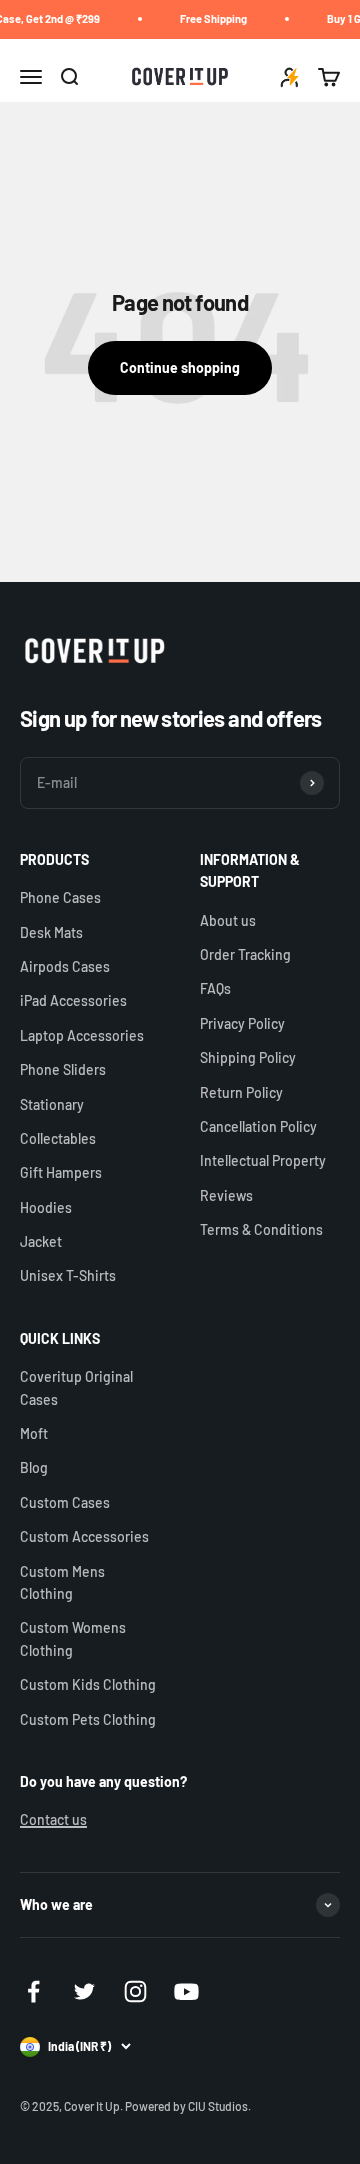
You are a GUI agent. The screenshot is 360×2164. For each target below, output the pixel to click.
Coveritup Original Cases (76, 1387)
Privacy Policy (242, 1023)
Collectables (58, 1138)
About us (228, 920)
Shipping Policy (248, 1057)
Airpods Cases (65, 966)
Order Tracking (245, 954)
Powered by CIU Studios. (188, 2106)
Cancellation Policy (258, 1126)
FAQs (215, 988)
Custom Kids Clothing (88, 1684)
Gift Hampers (61, 1172)
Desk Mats (51, 932)
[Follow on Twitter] (84, 1991)
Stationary (52, 1104)
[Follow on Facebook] (33, 1991)
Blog (34, 1467)
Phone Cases (60, 897)
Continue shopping (180, 367)
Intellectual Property (263, 1160)
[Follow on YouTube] (186, 1991)
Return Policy (241, 1092)
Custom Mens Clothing (62, 1582)
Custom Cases (65, 1502)
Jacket (41, 1241)
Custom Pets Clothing (88, 1719)
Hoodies (46, 1207)
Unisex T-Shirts (68, 1275)
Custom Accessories (84, 1536)
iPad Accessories (73, 1000)
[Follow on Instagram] (135, 1991)
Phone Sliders (63, 1069)
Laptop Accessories (82, 1035)
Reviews (226, 1195)
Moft (34, 1433)
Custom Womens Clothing (73, 1638)
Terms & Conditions (261, 1229)
